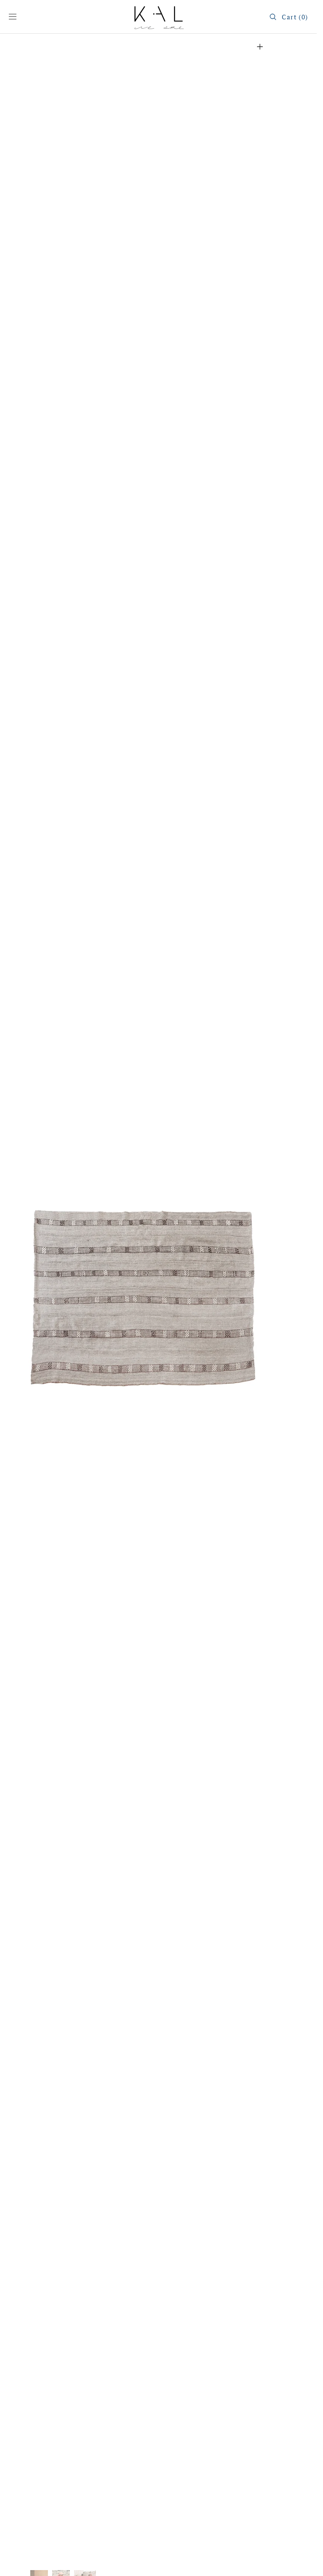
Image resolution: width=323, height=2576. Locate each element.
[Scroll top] (304, 2563)
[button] (13, 17)
